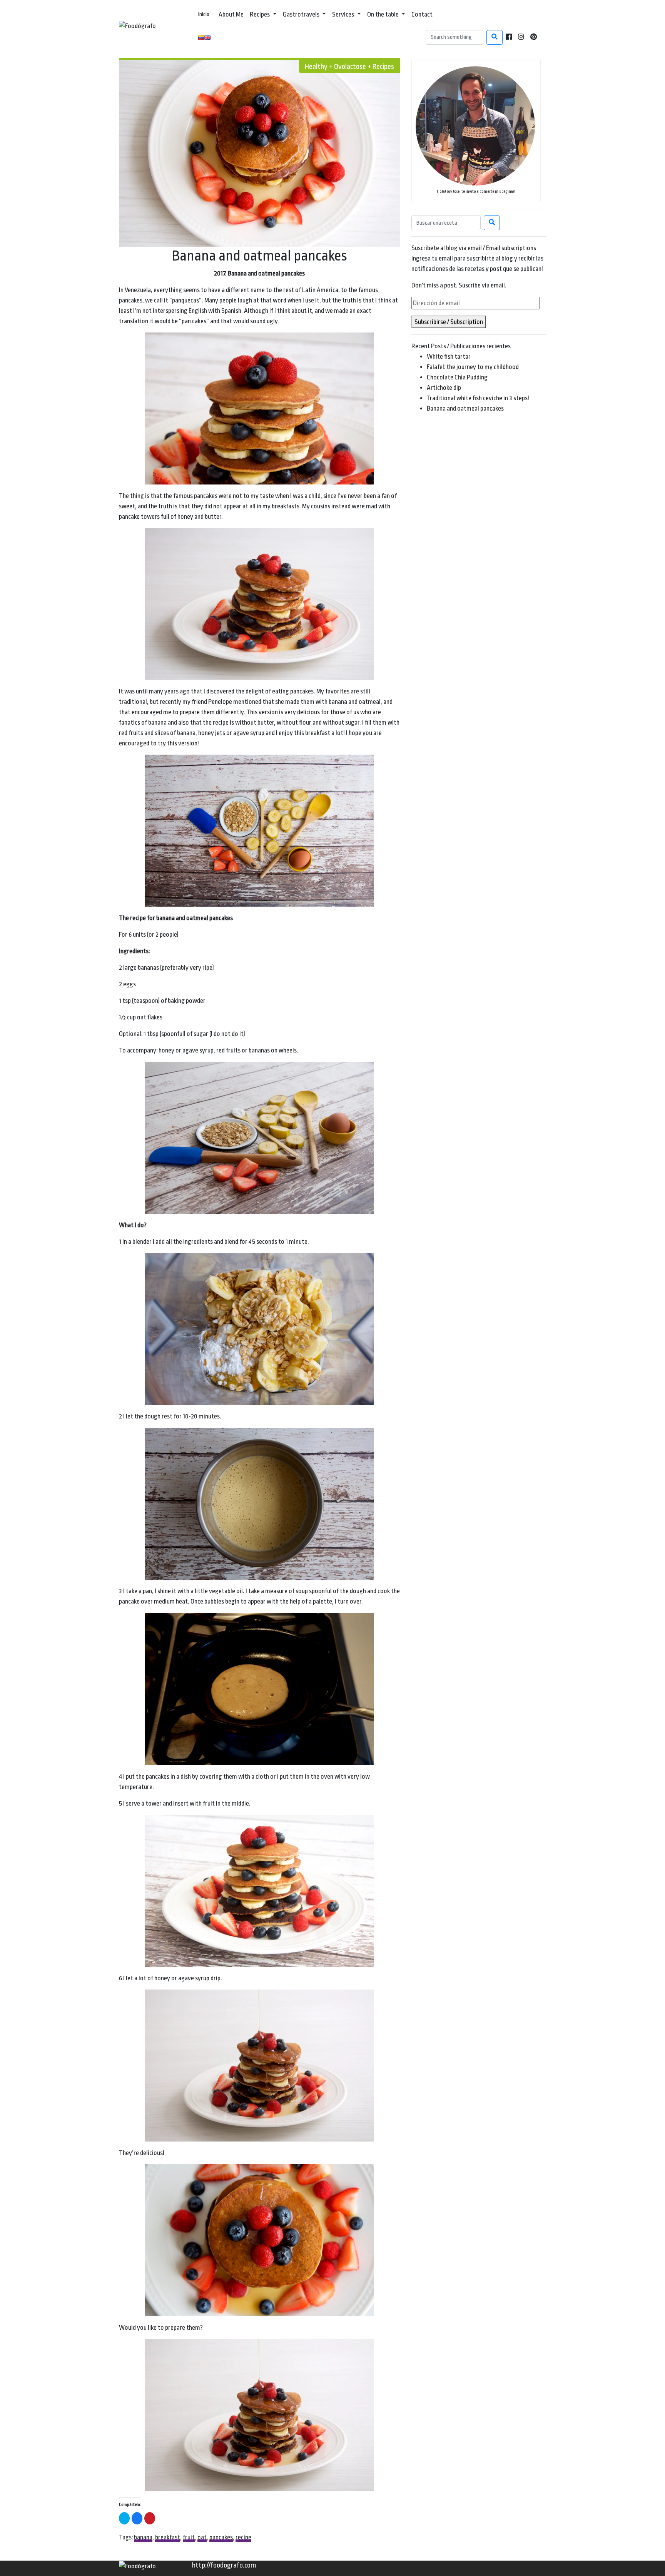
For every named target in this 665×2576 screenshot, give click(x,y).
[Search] (495, 37)
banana (143, 2537)
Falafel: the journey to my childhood (473, 367)
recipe (243, 2537)
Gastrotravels (302, 14)
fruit (189, 2537)
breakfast (168, 2537)
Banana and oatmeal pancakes (465, 408)
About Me (231, 14)
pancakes (221, 2537)
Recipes (260, 14)
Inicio (204, 14)
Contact (422, 14)
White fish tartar (449, 357)
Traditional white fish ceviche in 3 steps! (478, 398)
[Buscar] (492, 223)
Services (344, 14)
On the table (383, 14)
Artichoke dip (444, 388)
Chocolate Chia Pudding (457, 377)
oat (202, 2537)
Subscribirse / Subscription (449, 322)
